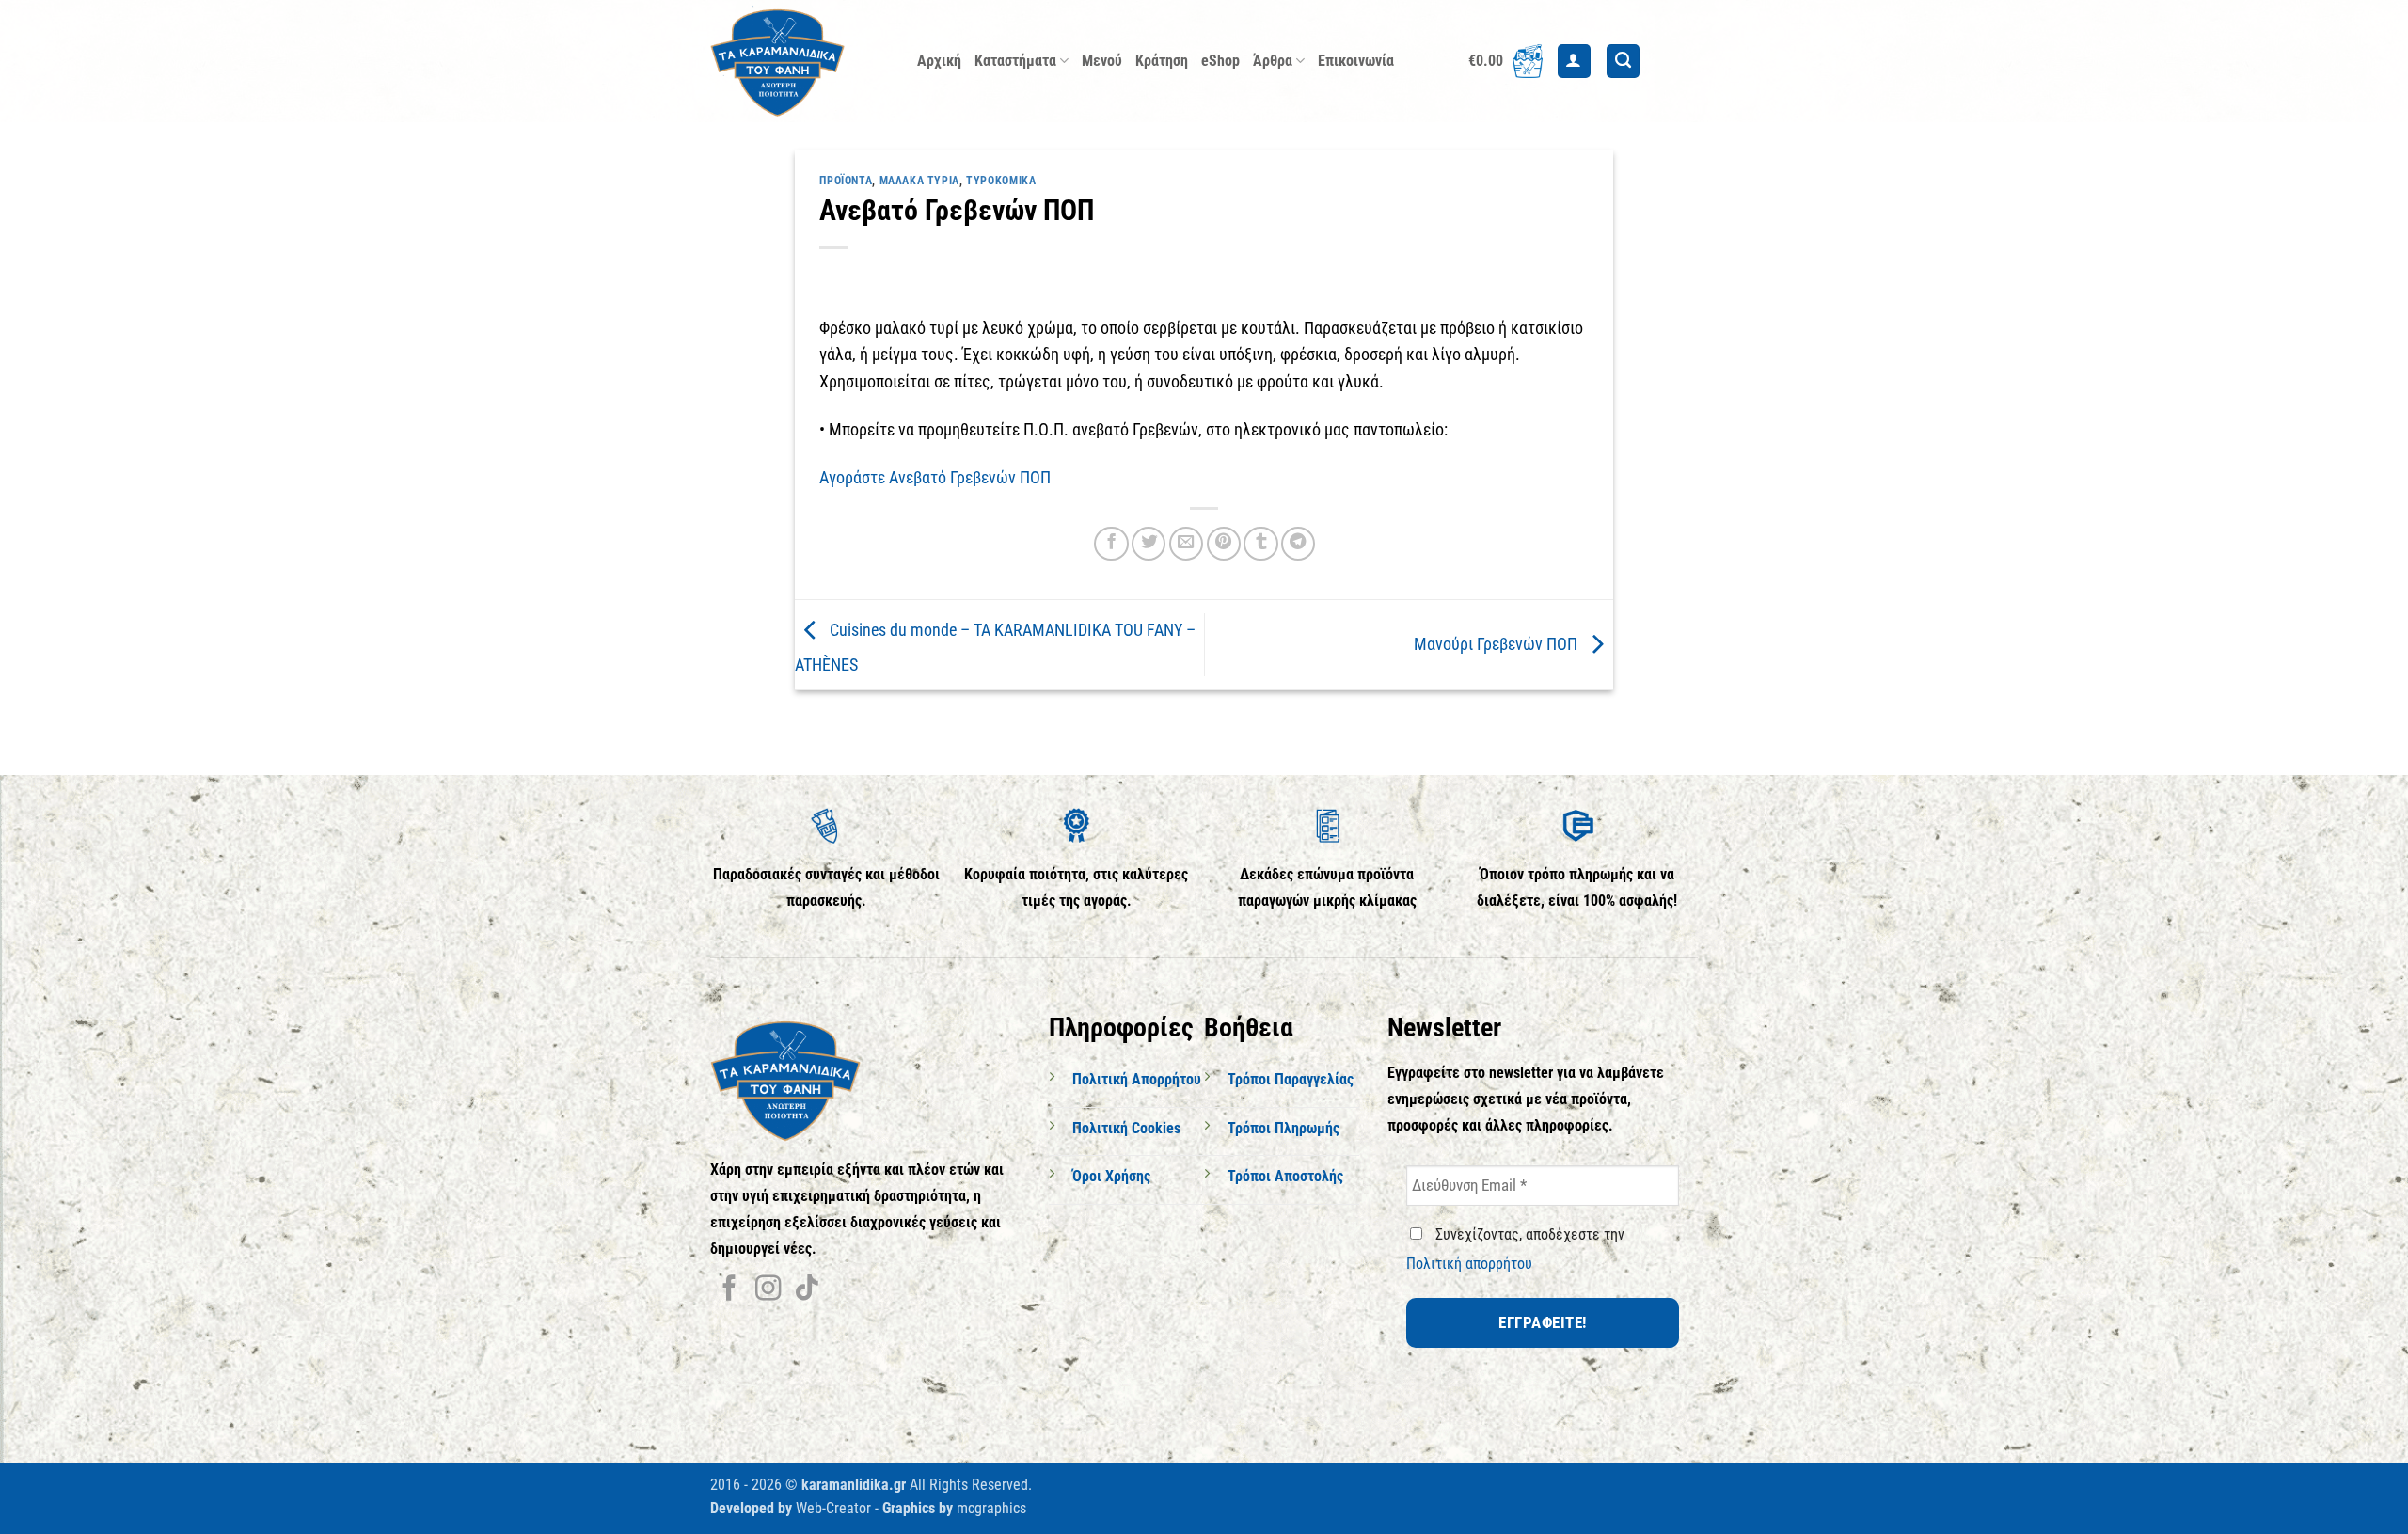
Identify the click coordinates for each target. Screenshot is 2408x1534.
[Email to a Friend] (1186, 544)
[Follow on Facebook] (729, 1290)
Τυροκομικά (1001, 181)
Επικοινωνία (1356, 61)
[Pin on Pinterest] (1224, 544)
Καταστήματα (1015, 61)
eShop (1220, 61)
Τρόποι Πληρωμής (1283, 1128)
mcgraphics (991, 1508)
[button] (1505, 61)
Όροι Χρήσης (1111, 1176)
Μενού (1102, 61)
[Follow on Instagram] (768, 1290)
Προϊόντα (846, 181)
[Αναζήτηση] (1623, 61)
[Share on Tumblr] (1260, 544)
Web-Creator (833, 1508)
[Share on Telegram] (1298, 544)
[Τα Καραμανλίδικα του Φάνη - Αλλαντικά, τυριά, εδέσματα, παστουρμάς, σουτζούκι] (800, 61)
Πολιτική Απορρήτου (1137, 1079)
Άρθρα (1273, 61)
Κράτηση (1162, 61)
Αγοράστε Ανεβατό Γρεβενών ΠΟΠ (935, 478)
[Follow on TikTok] (807, 1290)
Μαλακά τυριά (919, 181)
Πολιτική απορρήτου (1469, 1264)
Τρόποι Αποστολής (1285, 1176)
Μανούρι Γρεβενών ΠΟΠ (1497, 643)
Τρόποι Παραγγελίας (1291, 1079)
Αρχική (939, 61)
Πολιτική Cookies (1126, 1128)
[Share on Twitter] (1149, 544)
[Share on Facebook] (1111, 544)
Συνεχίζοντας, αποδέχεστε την (1515, 1249)
